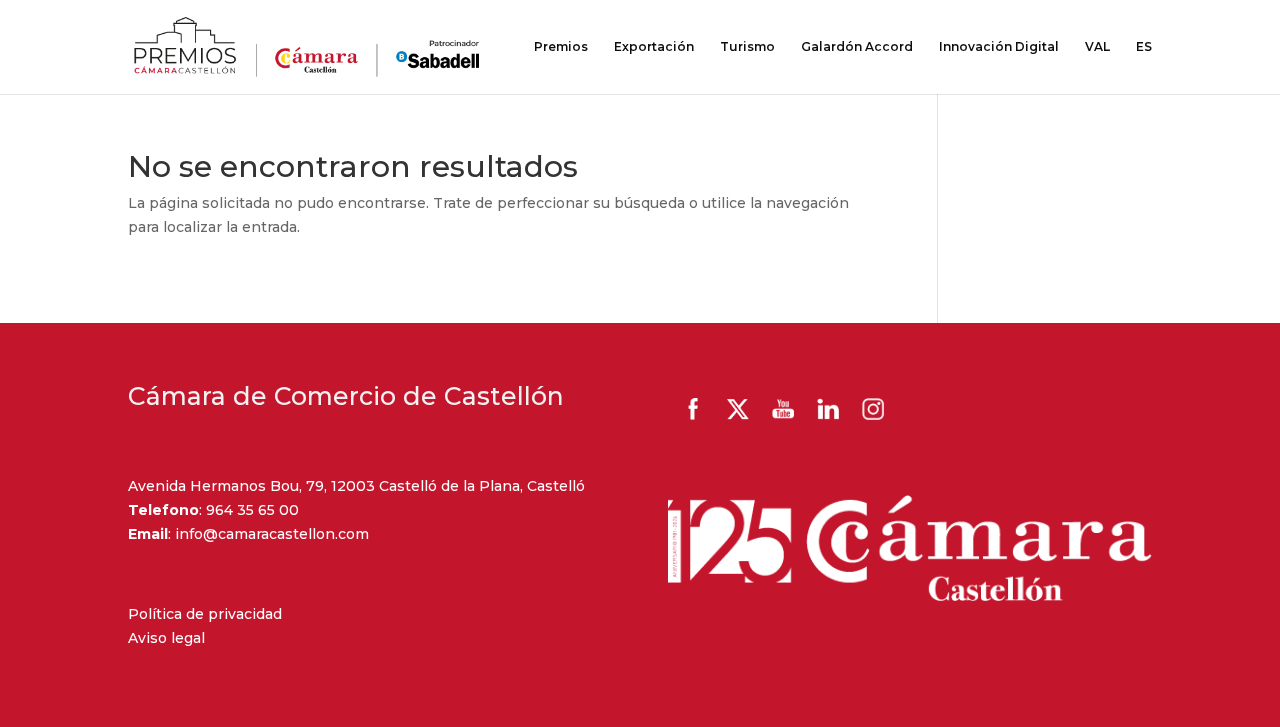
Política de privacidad (205, 614)
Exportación (654, 47)
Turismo (747, 47)
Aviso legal (166, 638)
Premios (561, 47)
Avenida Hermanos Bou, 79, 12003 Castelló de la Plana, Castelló (356, 486)
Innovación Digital (999, 47)
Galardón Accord (857, 47)
